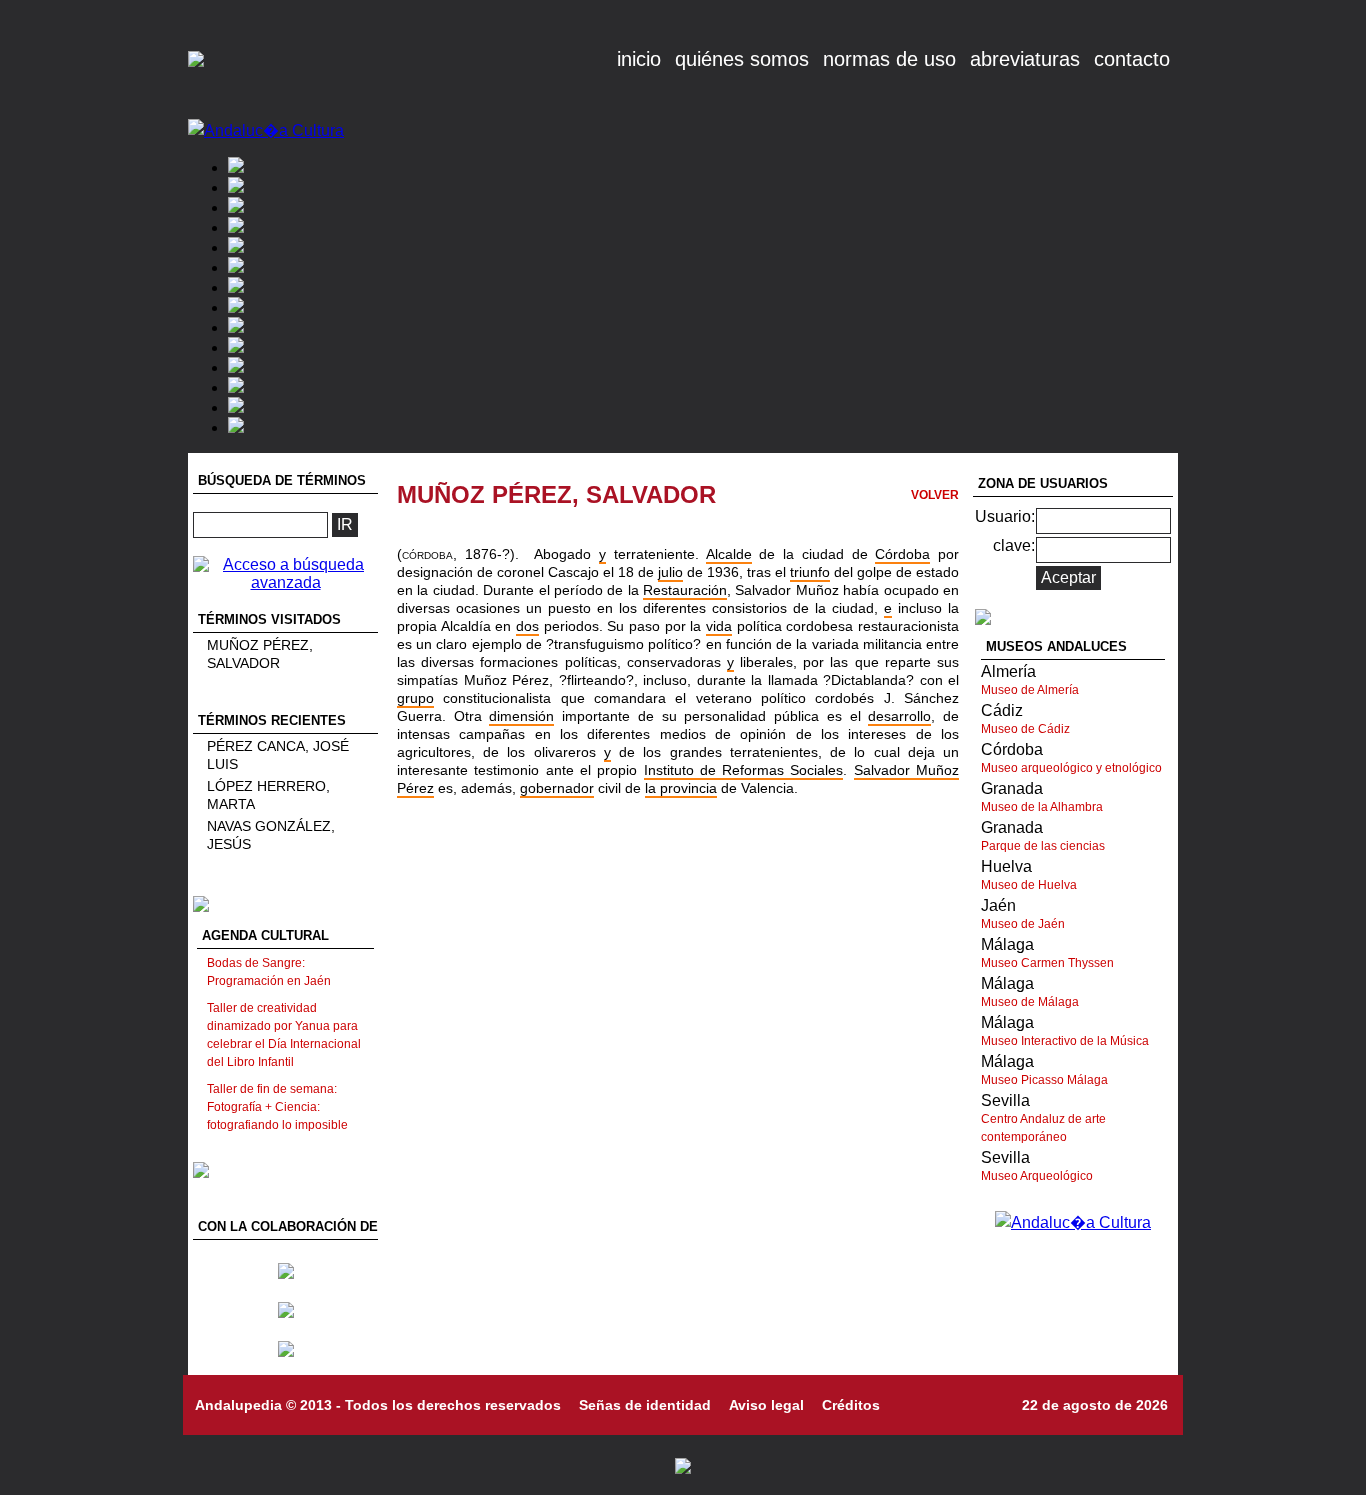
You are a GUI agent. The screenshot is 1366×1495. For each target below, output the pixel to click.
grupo (415, 698)
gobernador (557, 788)
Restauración (685, 590)
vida (719, 626)
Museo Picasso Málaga (1044, 1080)
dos (527, 626)
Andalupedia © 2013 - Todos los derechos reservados (378, 1405)
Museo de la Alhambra (1042, 807)
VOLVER (935, 495)
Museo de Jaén (1023, 924)
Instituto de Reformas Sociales (744, 770)
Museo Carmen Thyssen (1047, 963)
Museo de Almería (1030, 690)
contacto (1132, 59)
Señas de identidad (645, 1405)
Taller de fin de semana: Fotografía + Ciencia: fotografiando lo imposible (277, 1107)
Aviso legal (766, 1405)
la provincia (681, 788)
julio (670, 572)
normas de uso (889, 59)
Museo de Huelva (1029, 885)
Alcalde (729, 554)
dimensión (521, 716)
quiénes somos (742, 59)
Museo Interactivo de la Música (1065, 1041)
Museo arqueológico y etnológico (1071, 768)
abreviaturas (1025, 59)
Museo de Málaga (1030, 1002)
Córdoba (902, 554)
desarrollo (899, 716)
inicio (639, 59)
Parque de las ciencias (1043, 846)
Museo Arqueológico (1037, 1176)
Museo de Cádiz (1025, 729)
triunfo (810, 572)
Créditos (851, 1405)
